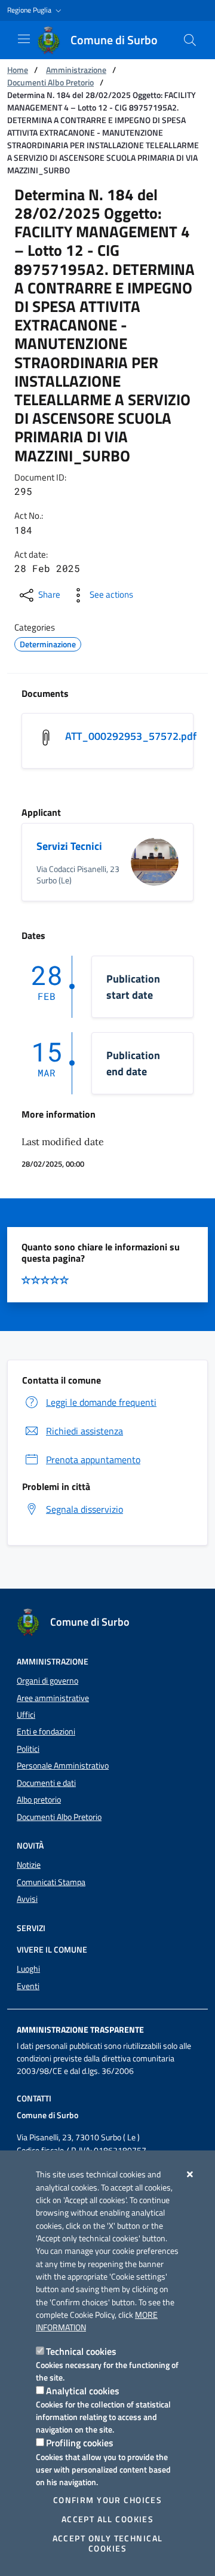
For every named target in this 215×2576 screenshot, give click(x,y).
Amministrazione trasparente (80, 2030)
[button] (36, 10)
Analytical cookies (83, 2391)
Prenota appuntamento (93, 1460)
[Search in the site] (190, 40)
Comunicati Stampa (51, 1882)
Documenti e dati (46, 1783)
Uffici (26, 1715)
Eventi (28, 1986)
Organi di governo (47, 1681)
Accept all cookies (108, 2519)
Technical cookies (81, 2351)
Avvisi (27, 1899)
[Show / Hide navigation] (24, 39)
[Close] (190, 2174)
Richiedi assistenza (85, 1431)
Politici (28, 1749)
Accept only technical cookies (108, 2543)
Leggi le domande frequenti (101, 1402)
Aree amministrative (53, 1698)
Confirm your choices (107, 2500)
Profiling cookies (80, 2443)
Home (18, 70)
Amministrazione (76, 70)
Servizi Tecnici (69, 846)
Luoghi (28, 1969)
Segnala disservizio (85, 1509)
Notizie (29, 1865)
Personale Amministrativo (63, 1766)
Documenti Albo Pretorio (50, 82)
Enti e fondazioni (46, 1731)
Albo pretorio (39, 1800)
